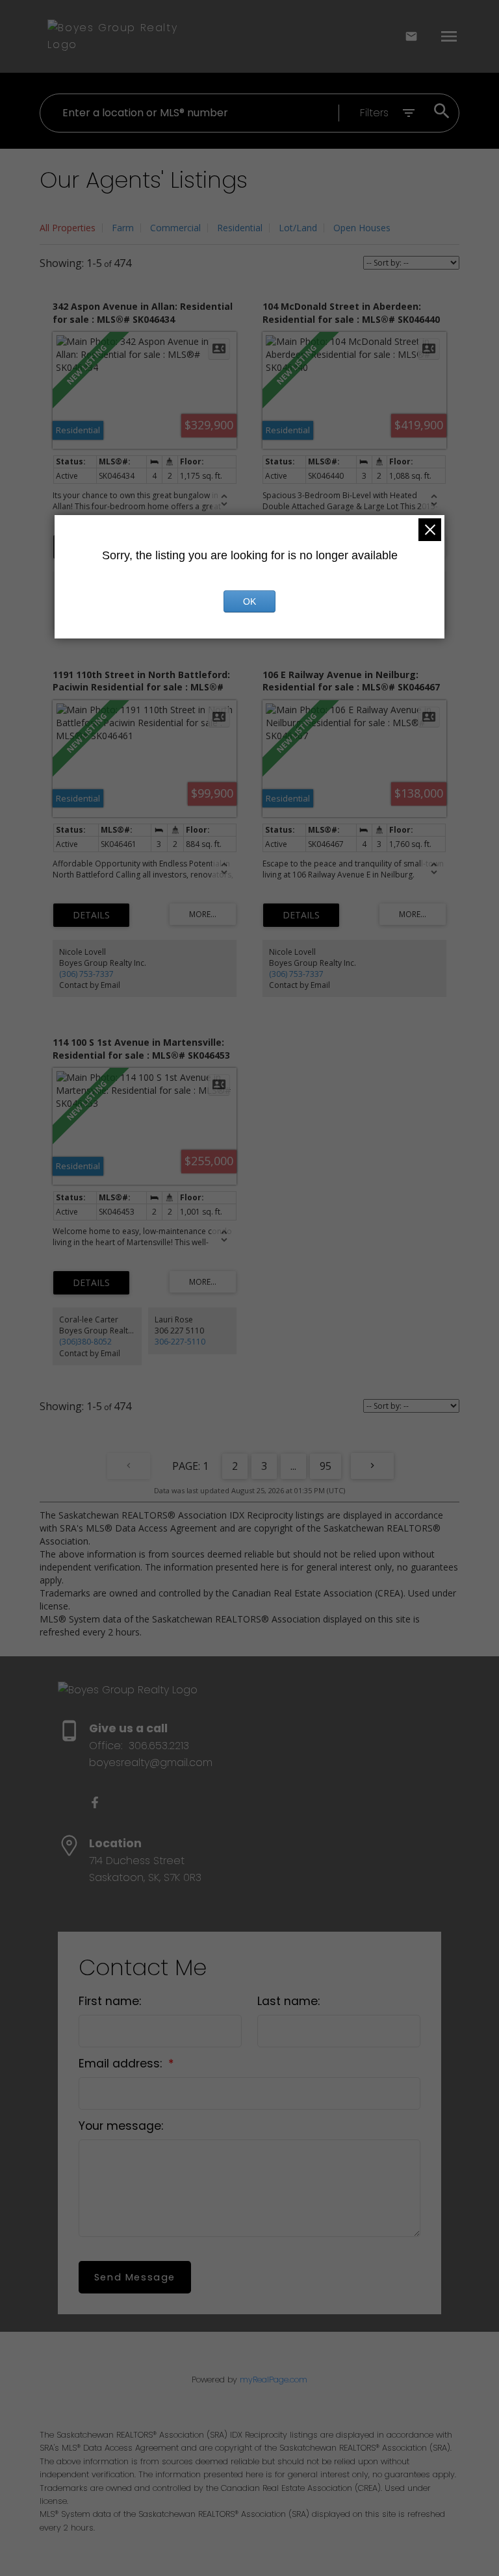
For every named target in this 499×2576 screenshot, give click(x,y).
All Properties (68, 228)
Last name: (288, 2001)
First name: (110, 2001)
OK (249, 601)
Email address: (122, 2064)
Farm (123, 228)
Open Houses (362, 228)
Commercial (175, 228)
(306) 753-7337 (86, 974)
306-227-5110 (180, 1342)
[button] (95, 1802)
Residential (240, 228)
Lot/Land (298, 228)
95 (326, 1466)
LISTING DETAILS (91, 915)
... (293, 1466)
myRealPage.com (274, 2380)
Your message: (121, 2126)
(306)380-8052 (85, 1342)
